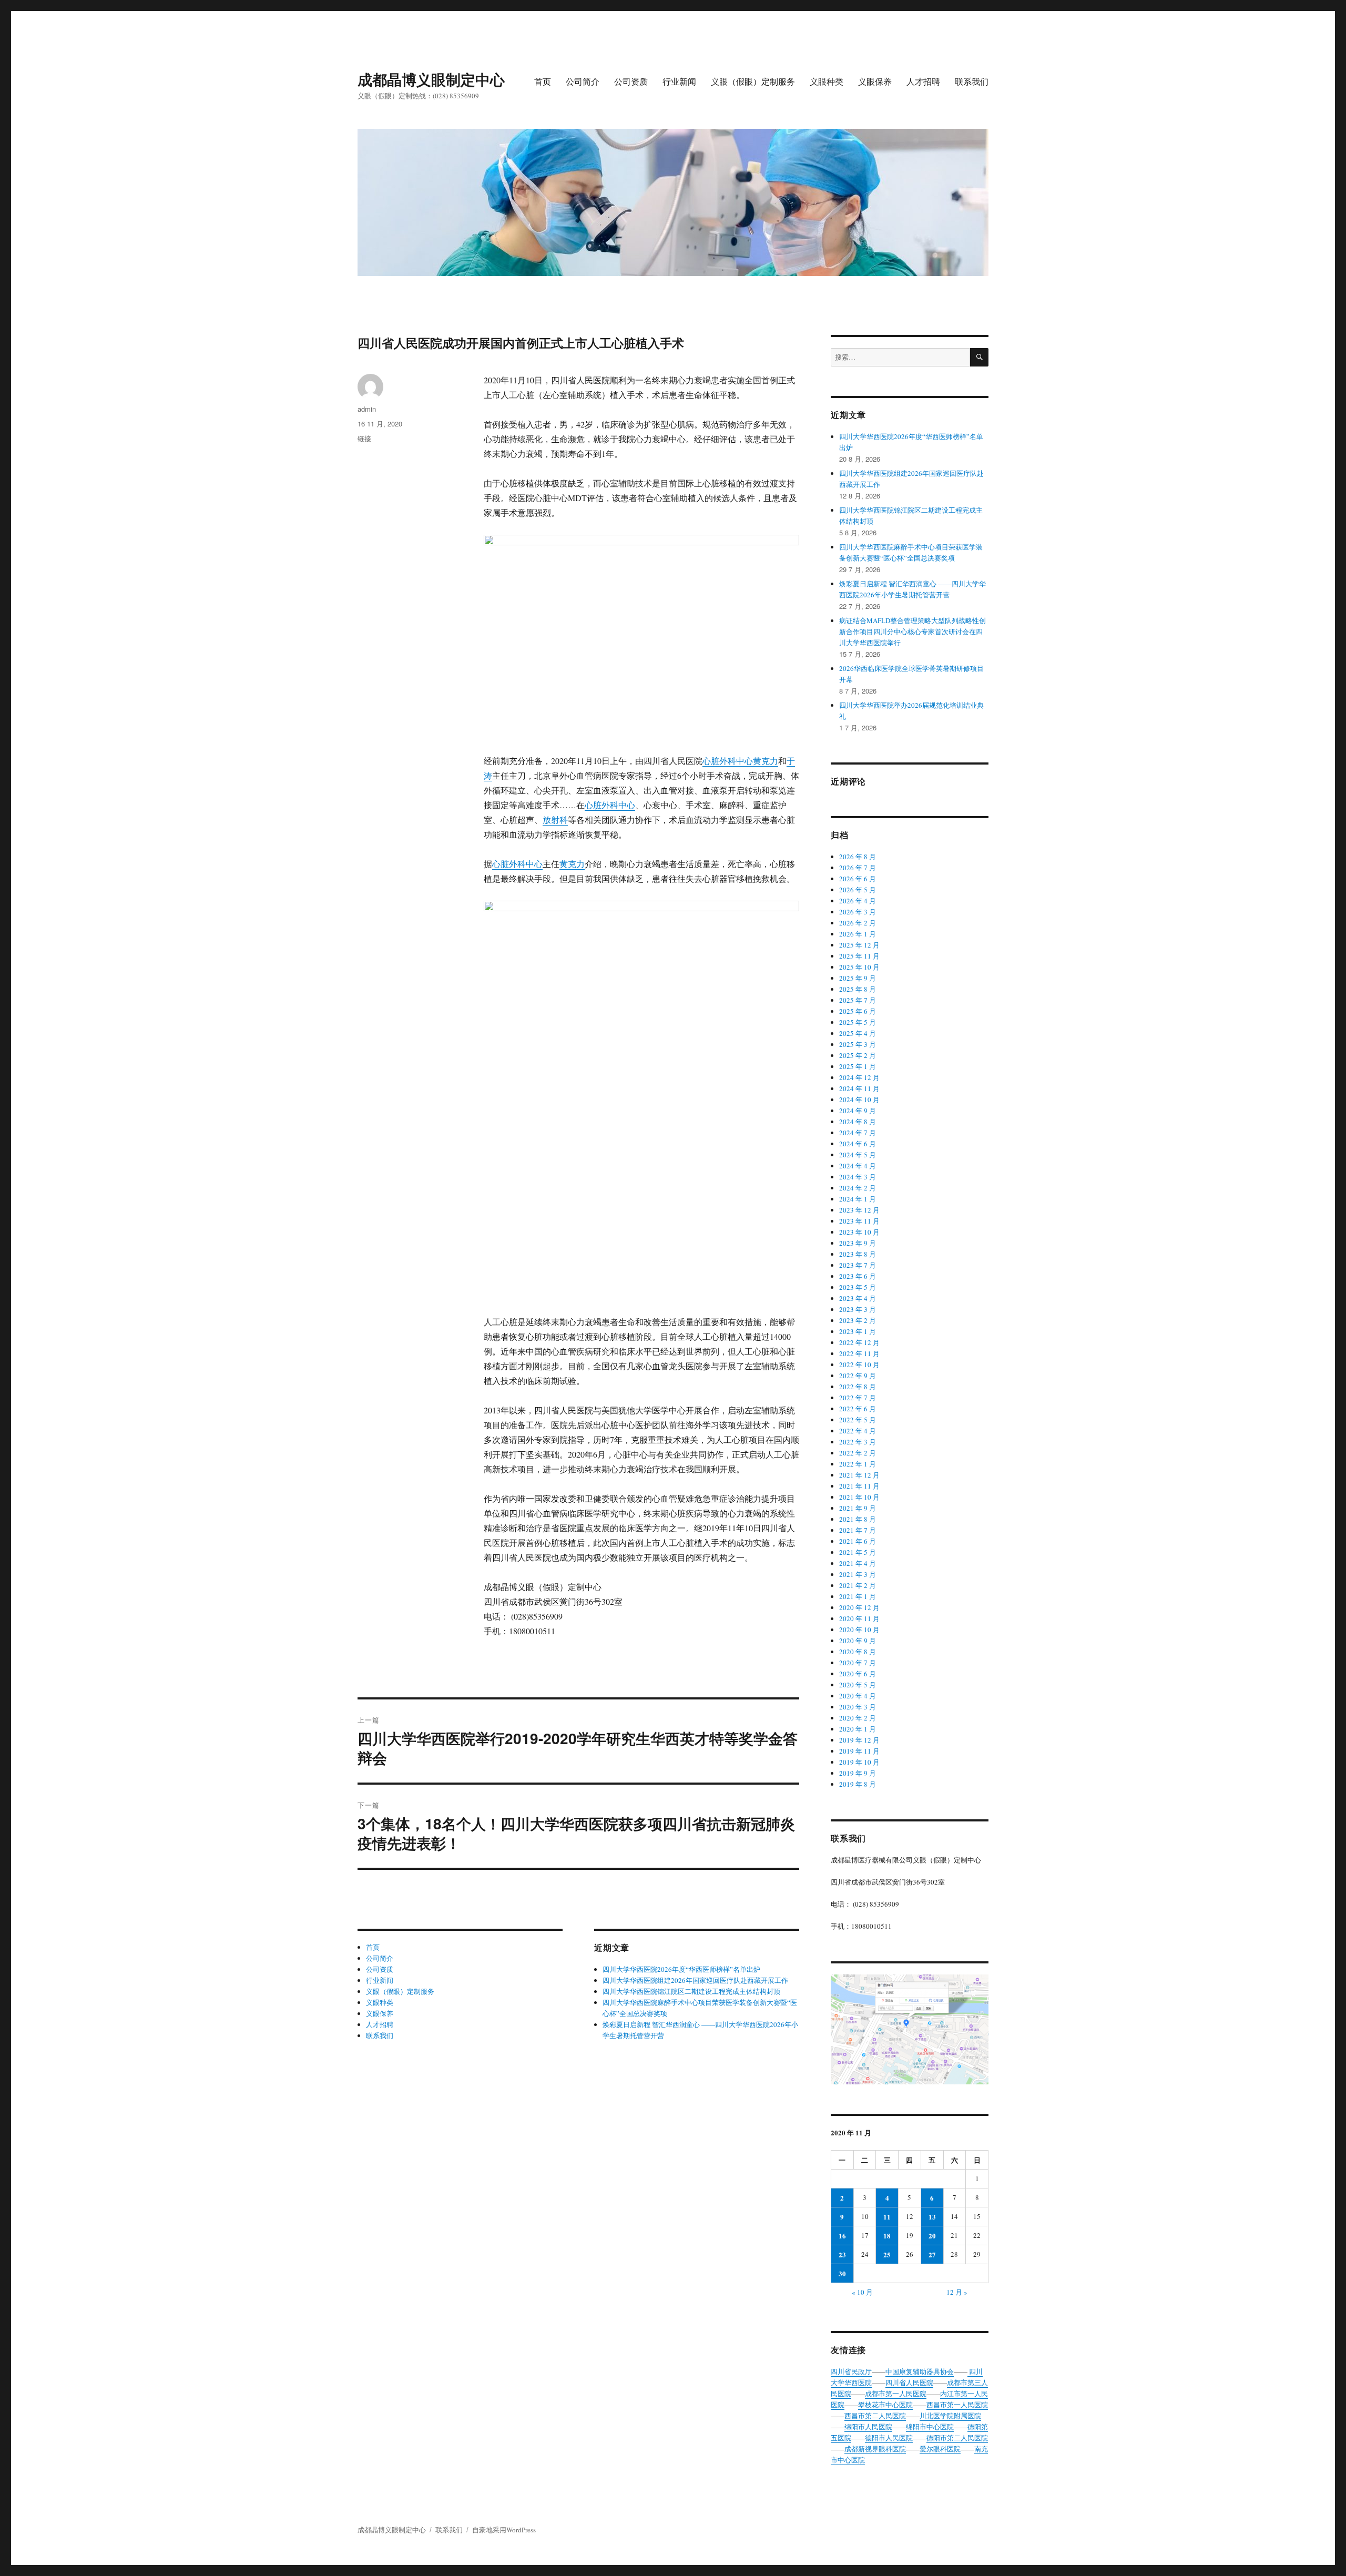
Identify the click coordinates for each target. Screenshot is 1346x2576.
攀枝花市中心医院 (885, 2405)
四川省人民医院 (909, 2382)
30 (842, 2273)
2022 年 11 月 (859, 1353)
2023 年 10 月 (859, 1232)
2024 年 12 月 (859, 1077)
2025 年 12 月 (859, 945)
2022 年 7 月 (858, 1398)
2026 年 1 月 (858, 934)
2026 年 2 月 (858, 923)
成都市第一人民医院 (896, 2394)
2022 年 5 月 (858, 1420)
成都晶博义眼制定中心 (431, 79)
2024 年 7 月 (858, 1133)
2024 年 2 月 (858, 1188)
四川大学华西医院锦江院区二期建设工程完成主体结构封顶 (691, 1991)
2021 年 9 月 (858, 1508)
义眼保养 (875, 81)
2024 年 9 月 (858, 1111)
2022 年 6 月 (858, 1409)
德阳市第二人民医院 (957, 2438)
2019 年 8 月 (858, 1784)
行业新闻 (679, 81)
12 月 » (957, 2292)
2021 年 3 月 (858, 1574)
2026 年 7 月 (858, 868)
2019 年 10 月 (859, 1762)
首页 (543, 81)
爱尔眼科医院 (940, 2449)
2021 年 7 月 (858, 1530)
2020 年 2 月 (858, 1718)
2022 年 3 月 (858, 1442)
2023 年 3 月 (858, 1309)
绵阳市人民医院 (868, 2427)
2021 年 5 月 (858, 1552)
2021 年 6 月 (858, 1541)
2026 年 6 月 (858, 879)
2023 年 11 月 (859, 1221)
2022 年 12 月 (859, 1342)
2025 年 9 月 (858, 978)
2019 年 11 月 (859, 1751)
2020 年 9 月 (858, 1641)
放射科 (555, 819)
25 (887, 2254)
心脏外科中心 (728, 761)
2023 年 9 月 (858, 1243)
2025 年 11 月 (859, 956)
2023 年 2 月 (858, 1320)
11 (887, 2217)
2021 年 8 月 (858, 1519)
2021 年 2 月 (858, 1585)
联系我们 (972, 81)
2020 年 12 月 (859, 1607)
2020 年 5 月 (858, 1685)
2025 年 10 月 (859, 967)
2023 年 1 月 (858, 1331)
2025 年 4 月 (858, 1033)
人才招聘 (923, 81)
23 (842, 2254)
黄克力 (766, 761)
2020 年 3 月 (858, 1707)
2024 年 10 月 (859, 1099)
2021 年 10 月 (859, 1497)
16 (842, 2236)
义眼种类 (827, 81)
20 (932, 2236)
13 (932, 2217)
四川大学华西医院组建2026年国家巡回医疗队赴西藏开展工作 (695, 1980)
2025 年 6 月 (858, 1011)
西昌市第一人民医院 (957, 2405)
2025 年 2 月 (858, 1055)
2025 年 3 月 (858, 1044)
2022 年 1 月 (858, 1464)
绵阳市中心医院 (930, 2427)
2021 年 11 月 (859, 1486)
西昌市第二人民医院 (875, 2416)
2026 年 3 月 (858, 912)
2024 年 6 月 (858, 1144)
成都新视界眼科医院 (875, 2449)
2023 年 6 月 (858, 1276)
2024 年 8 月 (858, 1122)
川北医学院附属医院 (950, 2416)
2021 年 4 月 (858, 1563)
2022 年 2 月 (858, 1453)
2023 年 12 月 (859, 1210)
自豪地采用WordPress (504, 2530)
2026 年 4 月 (858, 901)
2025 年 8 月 (858, 989)
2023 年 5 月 (858, 1287)
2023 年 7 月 (858, 1265)
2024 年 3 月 (858, 1177)
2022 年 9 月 (858, 1376)
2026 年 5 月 (858, 890)
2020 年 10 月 (859, 1630)
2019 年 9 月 (858, 1773)
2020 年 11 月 (859, 1618)
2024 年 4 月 (858, 1166)
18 (887, 2236)
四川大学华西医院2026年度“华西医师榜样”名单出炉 (681, 1969)
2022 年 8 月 (858, 1387)
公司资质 (631, 81)
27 (932, 2254)
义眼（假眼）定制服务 (753, 81)
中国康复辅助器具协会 (920, 2371)
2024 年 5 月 (858, 1155)
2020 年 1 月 (858, 1729)
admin (367, 409)
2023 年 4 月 (858, 1298)
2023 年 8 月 (858, 1254)
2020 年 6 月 (858, 1674)
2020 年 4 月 (858, 1696)
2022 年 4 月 (858, 1431)
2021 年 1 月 (858, 1596)
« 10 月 (862, 2292)
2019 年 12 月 (859, 1740)
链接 (364, 438)
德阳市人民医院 (889, 2438)
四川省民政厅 (851, 2371)
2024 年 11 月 (859, 1088)
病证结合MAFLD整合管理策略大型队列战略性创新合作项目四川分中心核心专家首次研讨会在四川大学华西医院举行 (912, 632)
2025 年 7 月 (858, 1000)
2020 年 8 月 (858, 1652)
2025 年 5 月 (858, 1022)
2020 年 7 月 (858, 1663)
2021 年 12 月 (859, 1475)
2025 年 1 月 (858, 1066)
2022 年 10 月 (859, 1365)
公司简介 (583, 81)
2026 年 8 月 (858, 857)
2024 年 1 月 (858, 1199)
